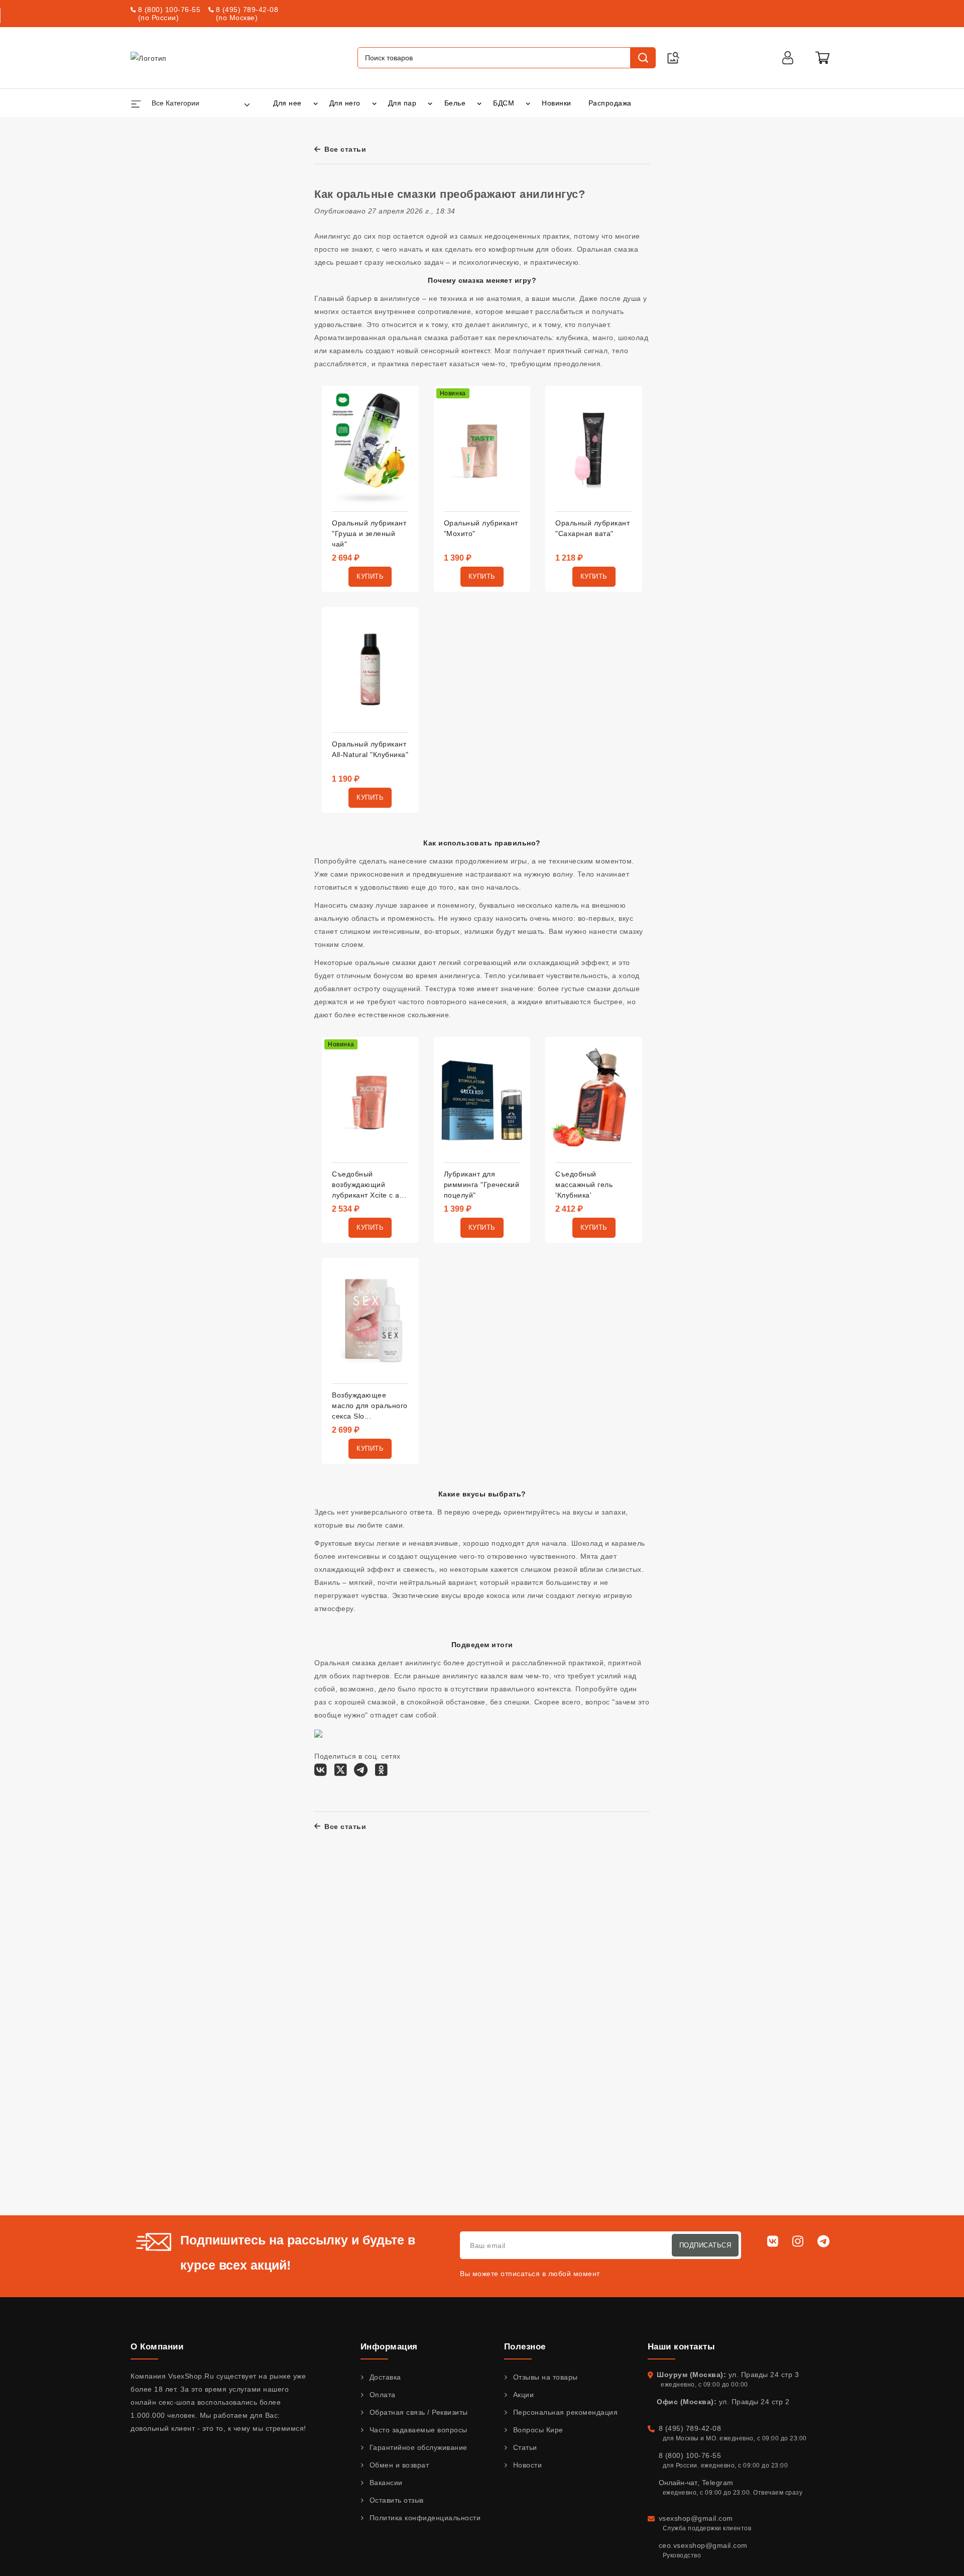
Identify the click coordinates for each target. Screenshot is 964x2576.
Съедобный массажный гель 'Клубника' (584, 1185)
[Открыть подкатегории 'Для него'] (374, 103)
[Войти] (788, 58)
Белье (455, 103)
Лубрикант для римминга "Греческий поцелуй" (482, 1185)
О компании (157, 2347)
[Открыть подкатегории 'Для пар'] (430, 103)
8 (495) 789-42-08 (247, 10)
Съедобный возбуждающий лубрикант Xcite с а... (369, 1185)
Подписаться (705, 2245)
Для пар (402, 103)
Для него (345, 103)
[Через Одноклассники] (381, 1773)
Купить (370, 576)
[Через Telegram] (361, 1773)
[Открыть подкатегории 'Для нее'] (316, 103)
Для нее (287, 103)
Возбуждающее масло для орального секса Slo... (370, 1406)
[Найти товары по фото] (673, 58)
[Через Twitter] (341, 1773)
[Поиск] (643, 58)
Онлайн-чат (678, 2483)
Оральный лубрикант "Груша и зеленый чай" (369, 533)
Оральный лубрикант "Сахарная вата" (592, 528)
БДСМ (504, 103)
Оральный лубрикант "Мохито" (481, 528)
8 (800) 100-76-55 (169, 10)
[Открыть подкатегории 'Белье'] (479, 103)
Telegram (718, 2483)
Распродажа (610, 103)
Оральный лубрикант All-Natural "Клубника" (370, 749)
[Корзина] (822, 58)
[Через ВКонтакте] (321, 1773)
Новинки (557, 103)
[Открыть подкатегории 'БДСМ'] (528, 103)
